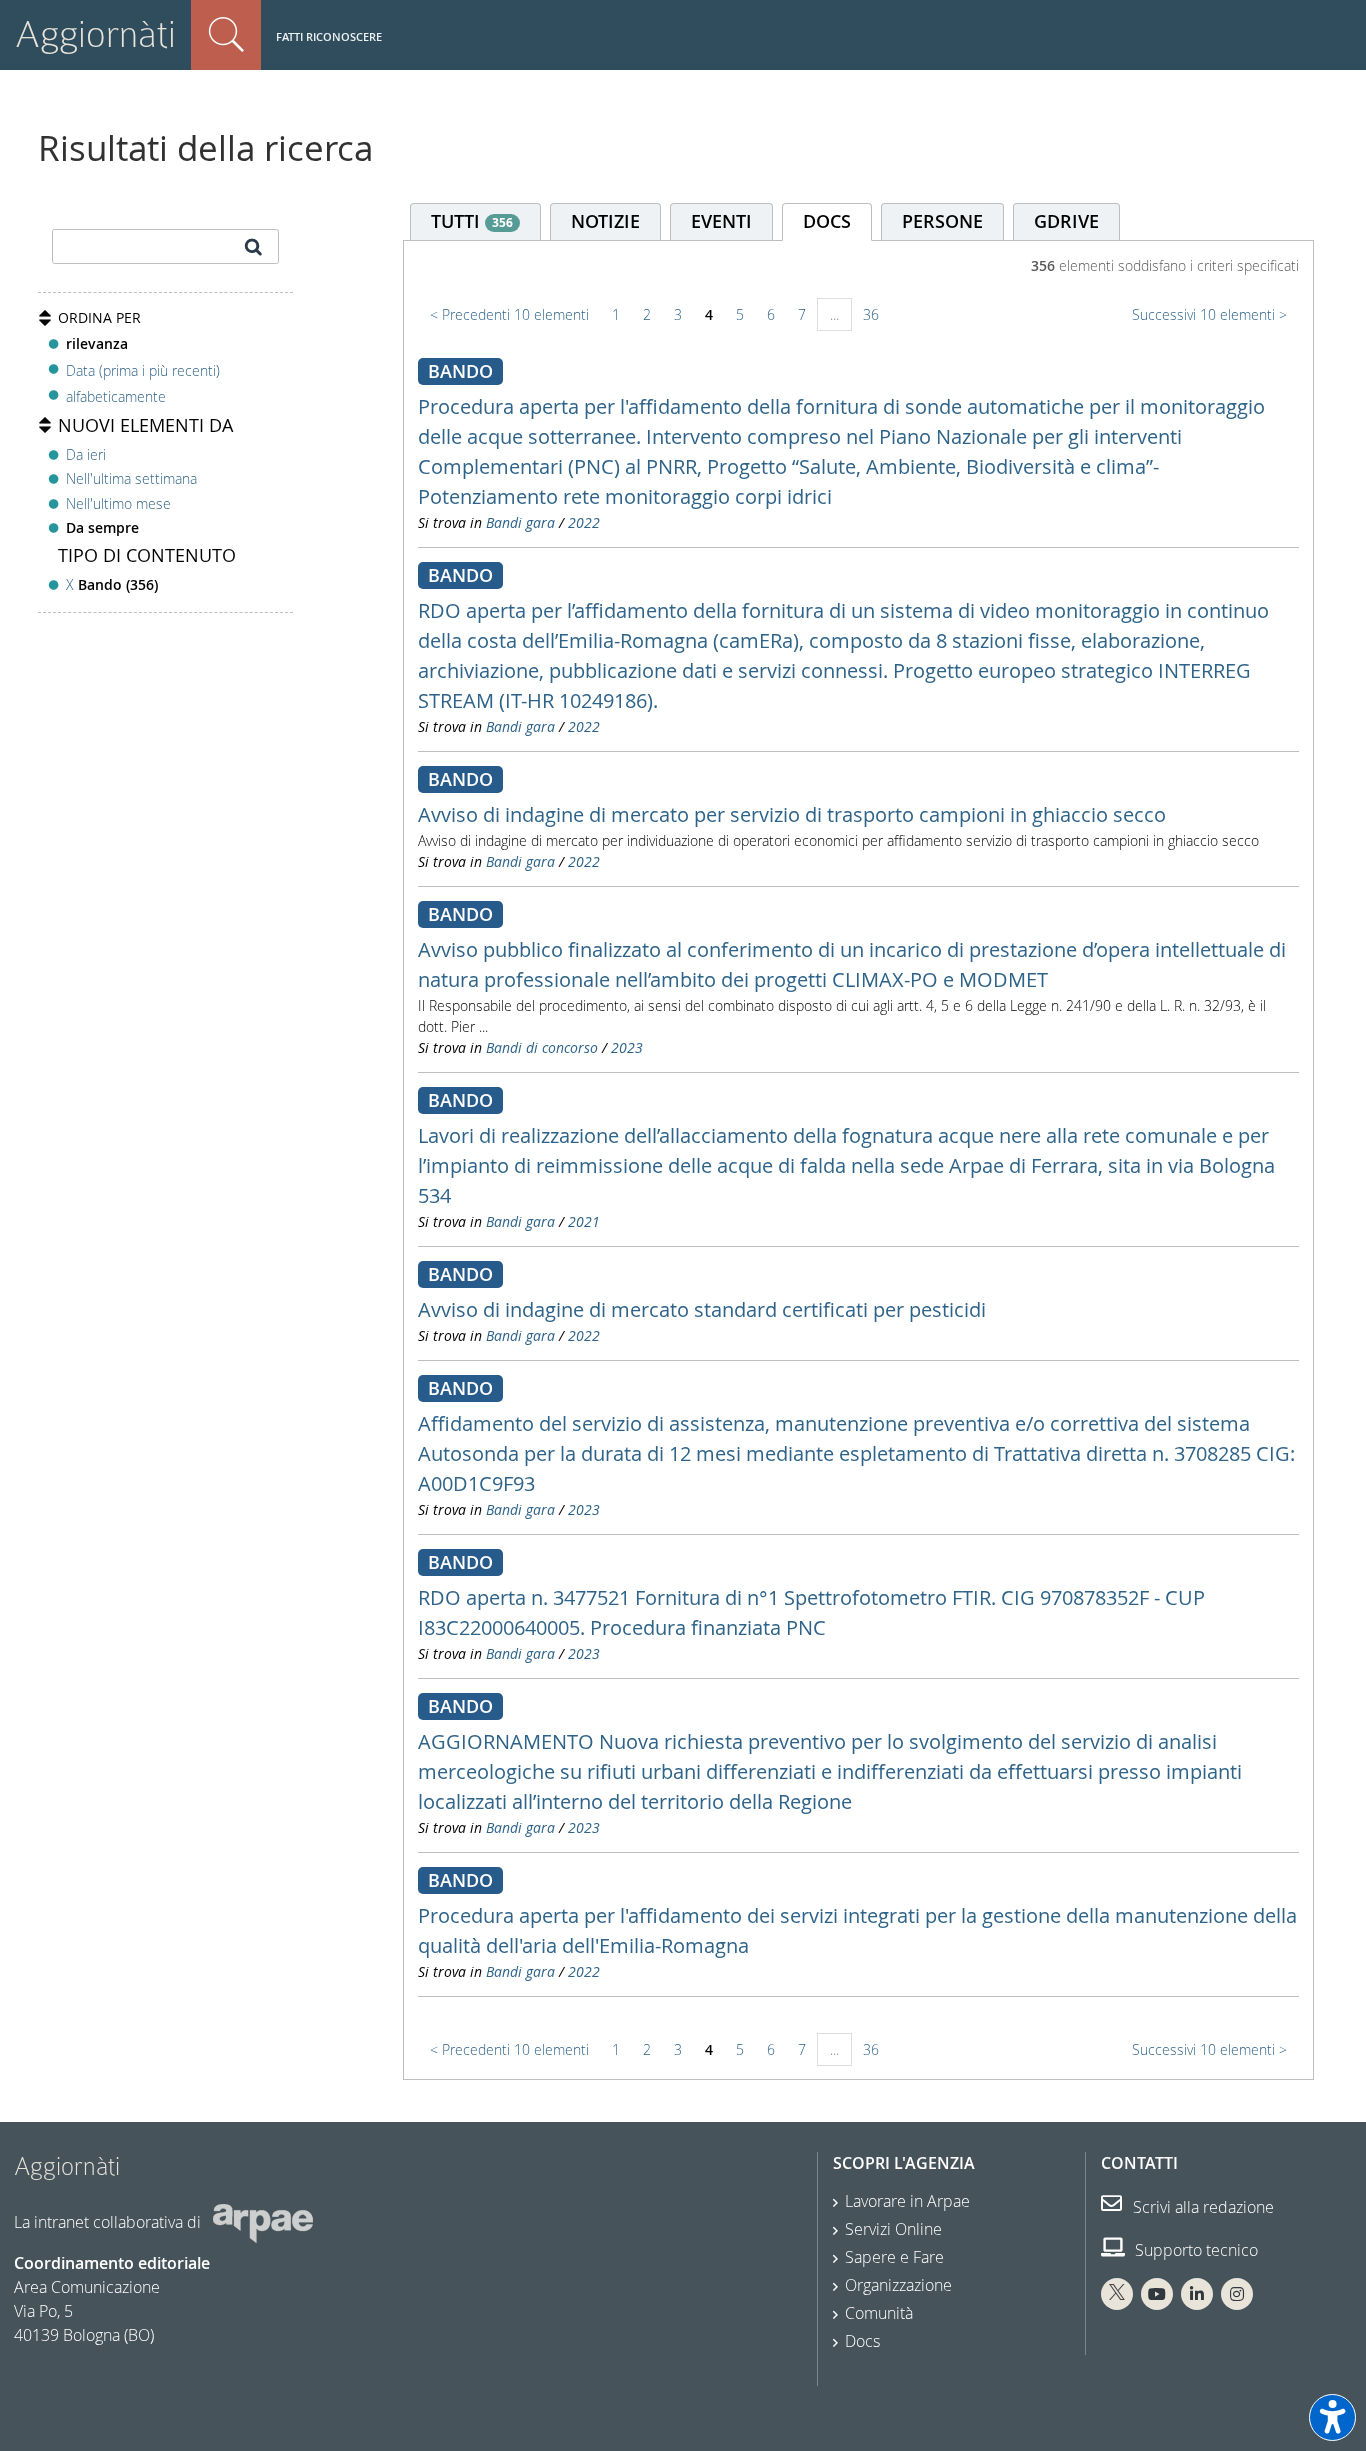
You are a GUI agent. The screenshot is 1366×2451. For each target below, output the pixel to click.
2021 (584, 1221)
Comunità (879, 2313)
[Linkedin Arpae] (1197, 2294)
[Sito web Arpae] (263, 2222)
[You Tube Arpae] (1157, 2294)
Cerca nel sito (226, 35)
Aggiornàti (95, 34)
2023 (627, 1047)
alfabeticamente (116, 396)
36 (871, 314)
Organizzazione (898, 2285)
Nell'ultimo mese (118, 503)
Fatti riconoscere (329, 36)
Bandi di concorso (542, 1047)
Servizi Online (893, 2229)
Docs (862, 2341)
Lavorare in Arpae (907, 2201)
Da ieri (86, 454)
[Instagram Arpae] (1237, 2294)
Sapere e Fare (894, 2257)
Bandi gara (520, 522)
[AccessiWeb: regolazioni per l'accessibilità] (1332, 2417)
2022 (584, 522)
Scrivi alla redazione (1201, 2207)
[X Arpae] (1117, 2294)
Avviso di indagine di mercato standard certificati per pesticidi (702, 1309)
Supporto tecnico (1194, 2250)
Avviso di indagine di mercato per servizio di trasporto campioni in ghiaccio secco (792, 814)
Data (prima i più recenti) (143, 369)
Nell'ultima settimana (131, 478)
